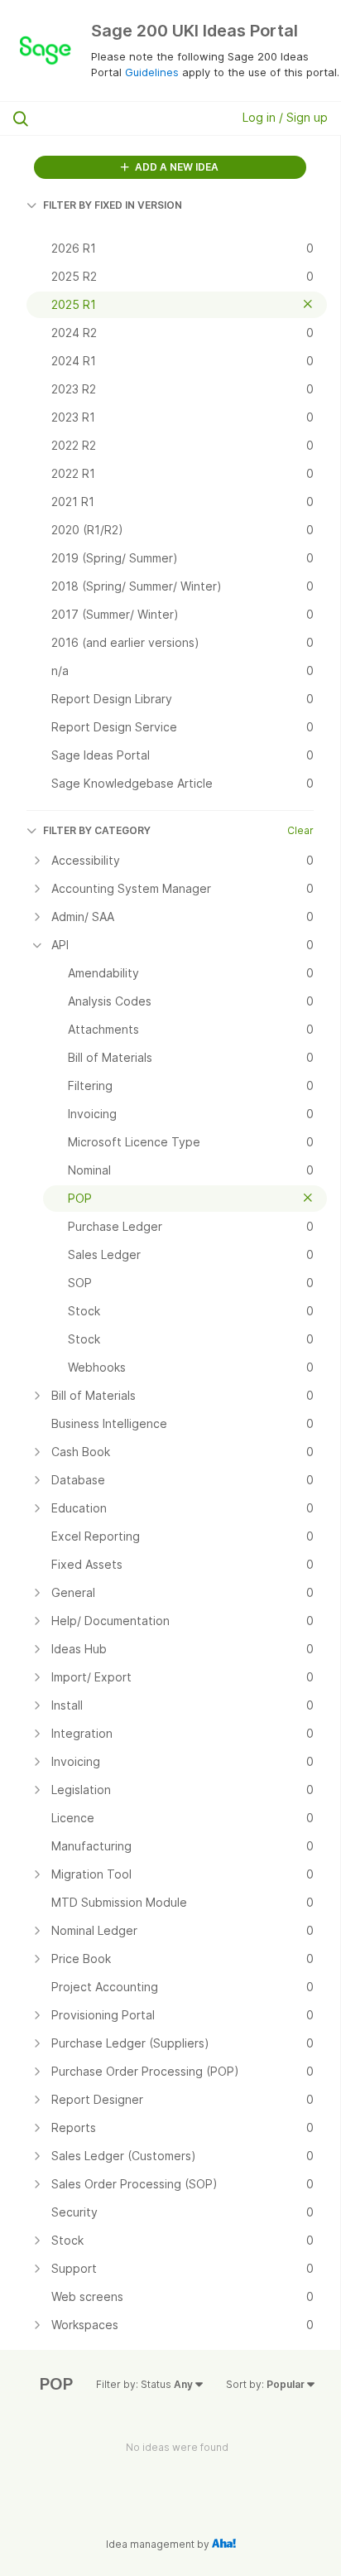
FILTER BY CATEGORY (97, 830)
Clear (300, 830)
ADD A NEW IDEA (175, 167)
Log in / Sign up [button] (285, 117)
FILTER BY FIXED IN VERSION (113, 205)
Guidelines (152, 72)
